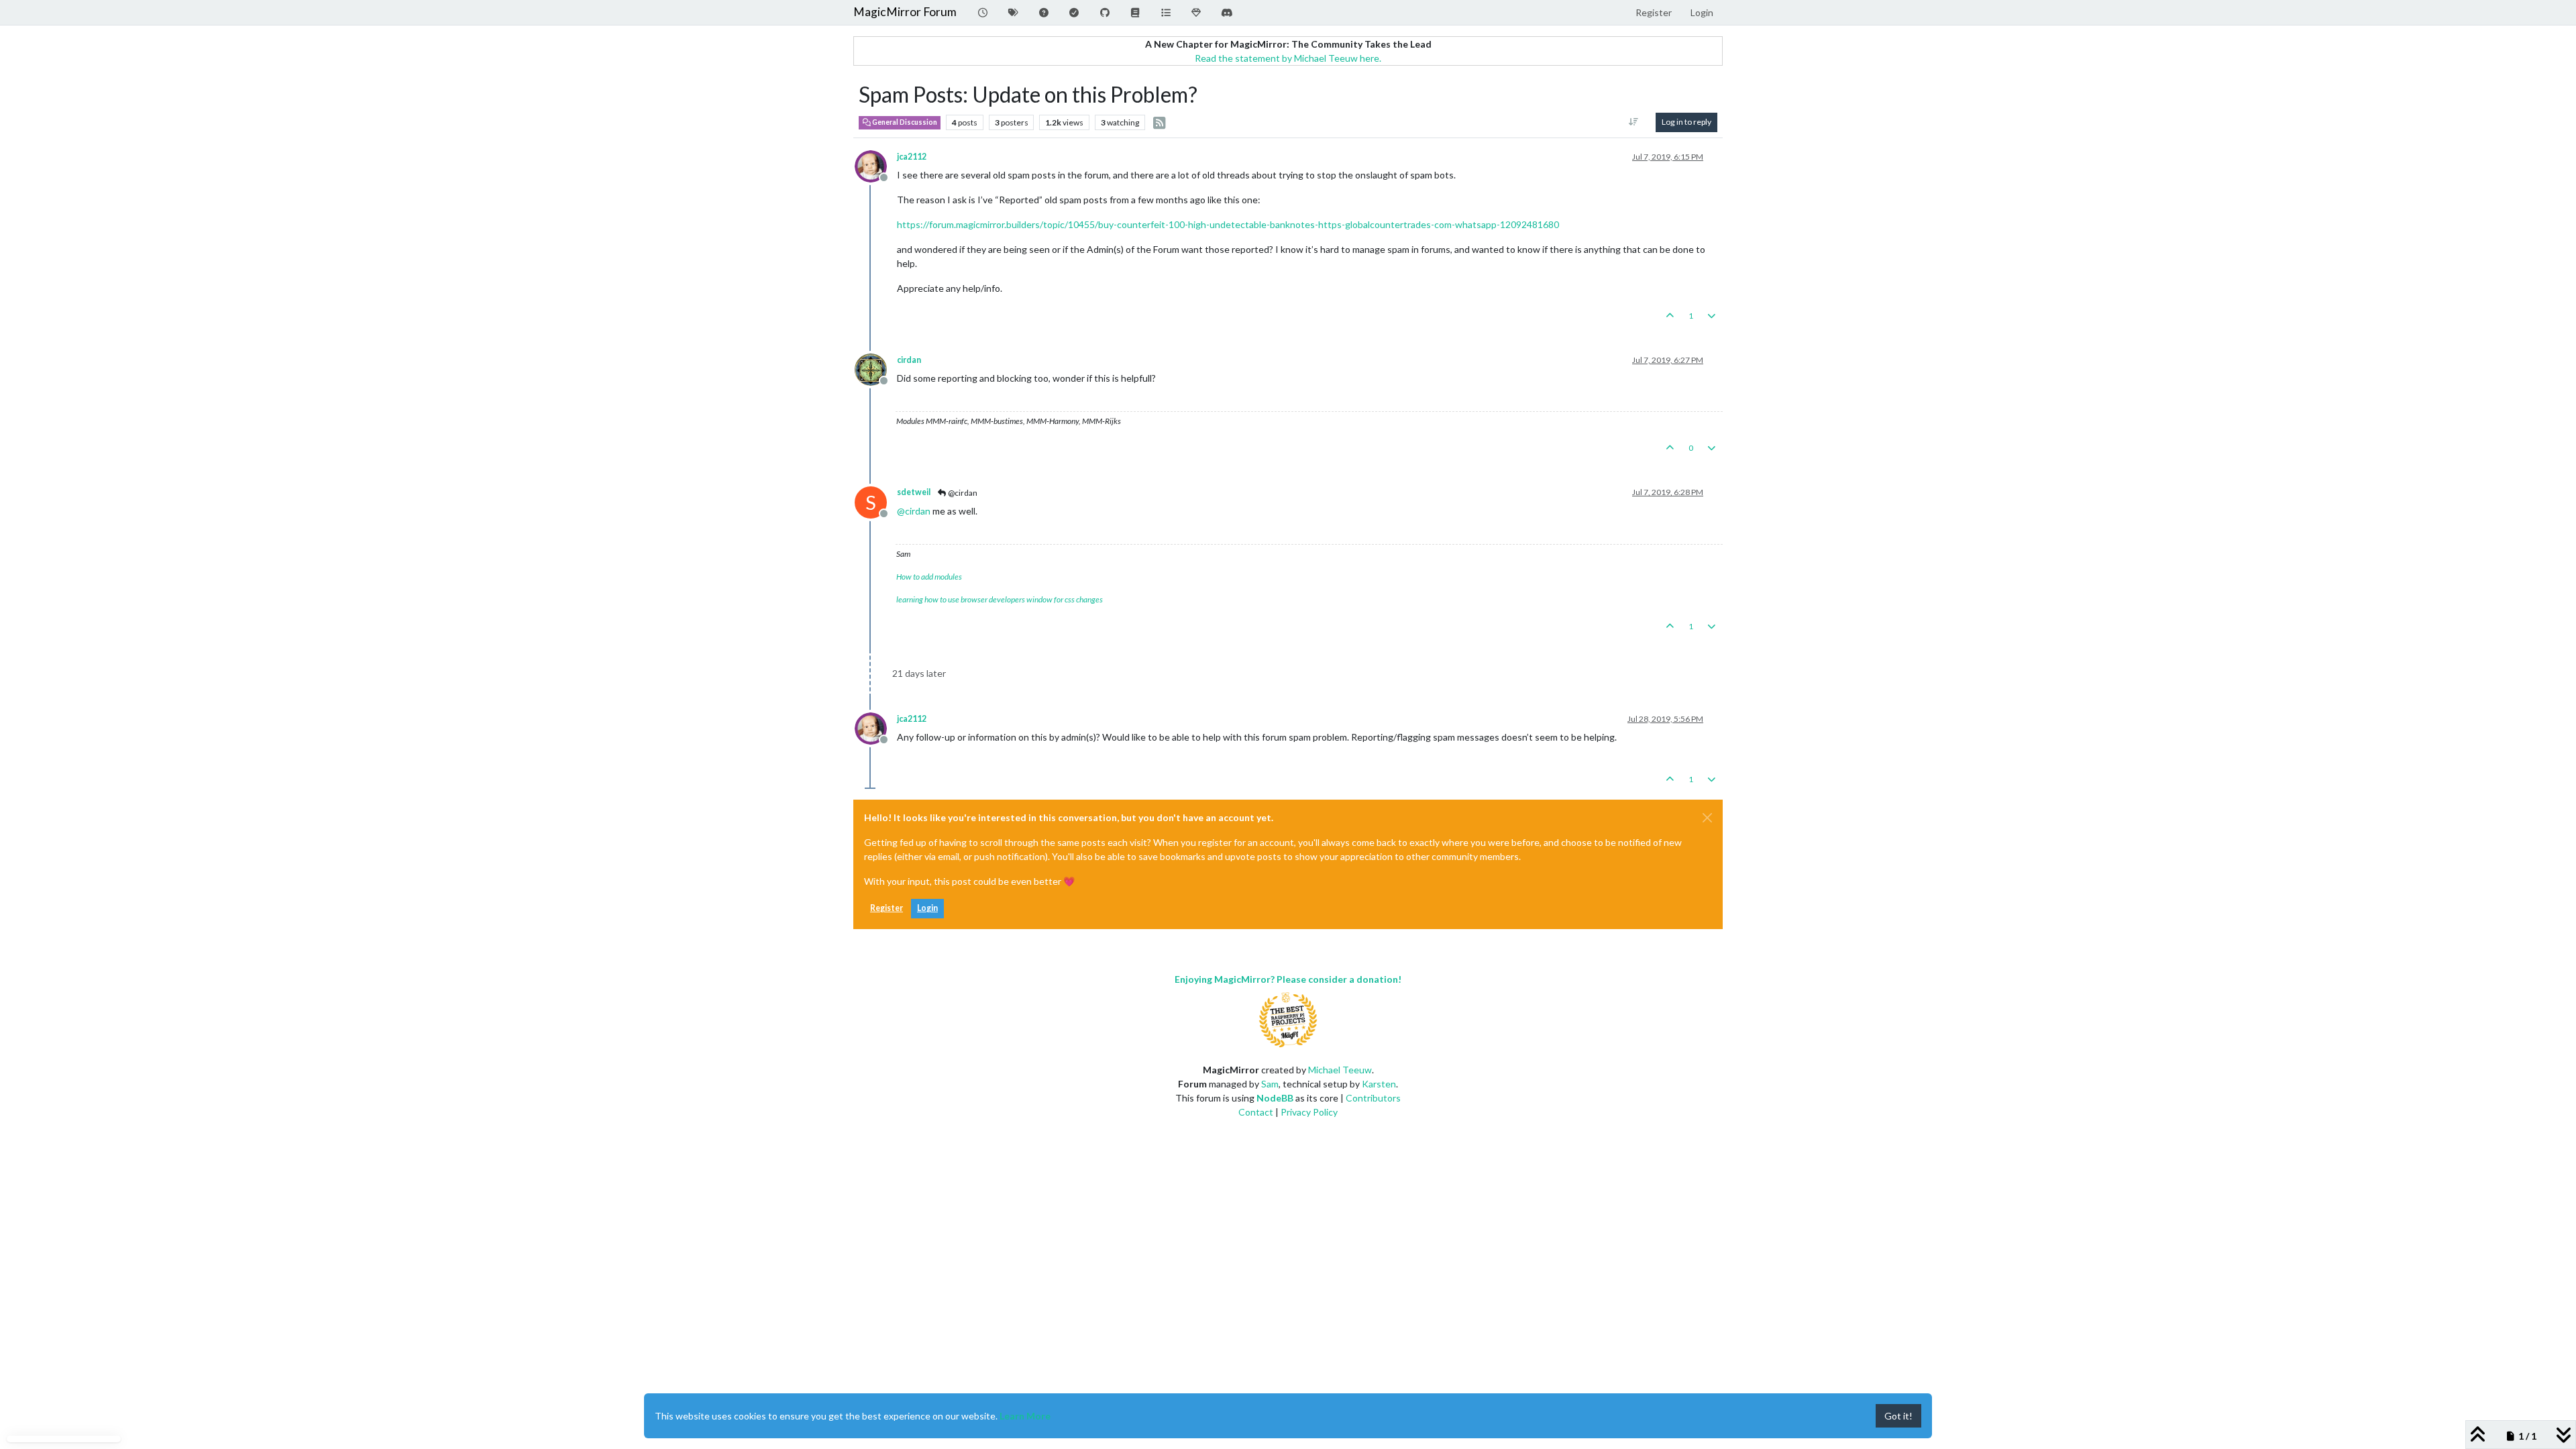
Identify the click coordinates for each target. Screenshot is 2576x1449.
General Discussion (904, 122)
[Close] (1707, 818)
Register (887, 908)
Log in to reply (1686, 122)
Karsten (1379, 1084)
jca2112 (912, 157)
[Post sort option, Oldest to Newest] (1634, 122)
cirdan (909, 360)
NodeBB (1275, 1098)
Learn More (1025, 1416)
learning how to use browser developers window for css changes (1000, 599)
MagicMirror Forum (905, 12)
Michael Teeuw (1340, 1070)
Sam (1270, 1084)
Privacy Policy (1309, 1112)
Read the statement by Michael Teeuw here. (1288, 58)
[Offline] (876, 165)
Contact (1256, 1112)
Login (927, 908)
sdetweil (914, 492)
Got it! (1898, 1416)
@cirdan (962, 493)
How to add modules (929, 577)
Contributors (1373, 1098)
